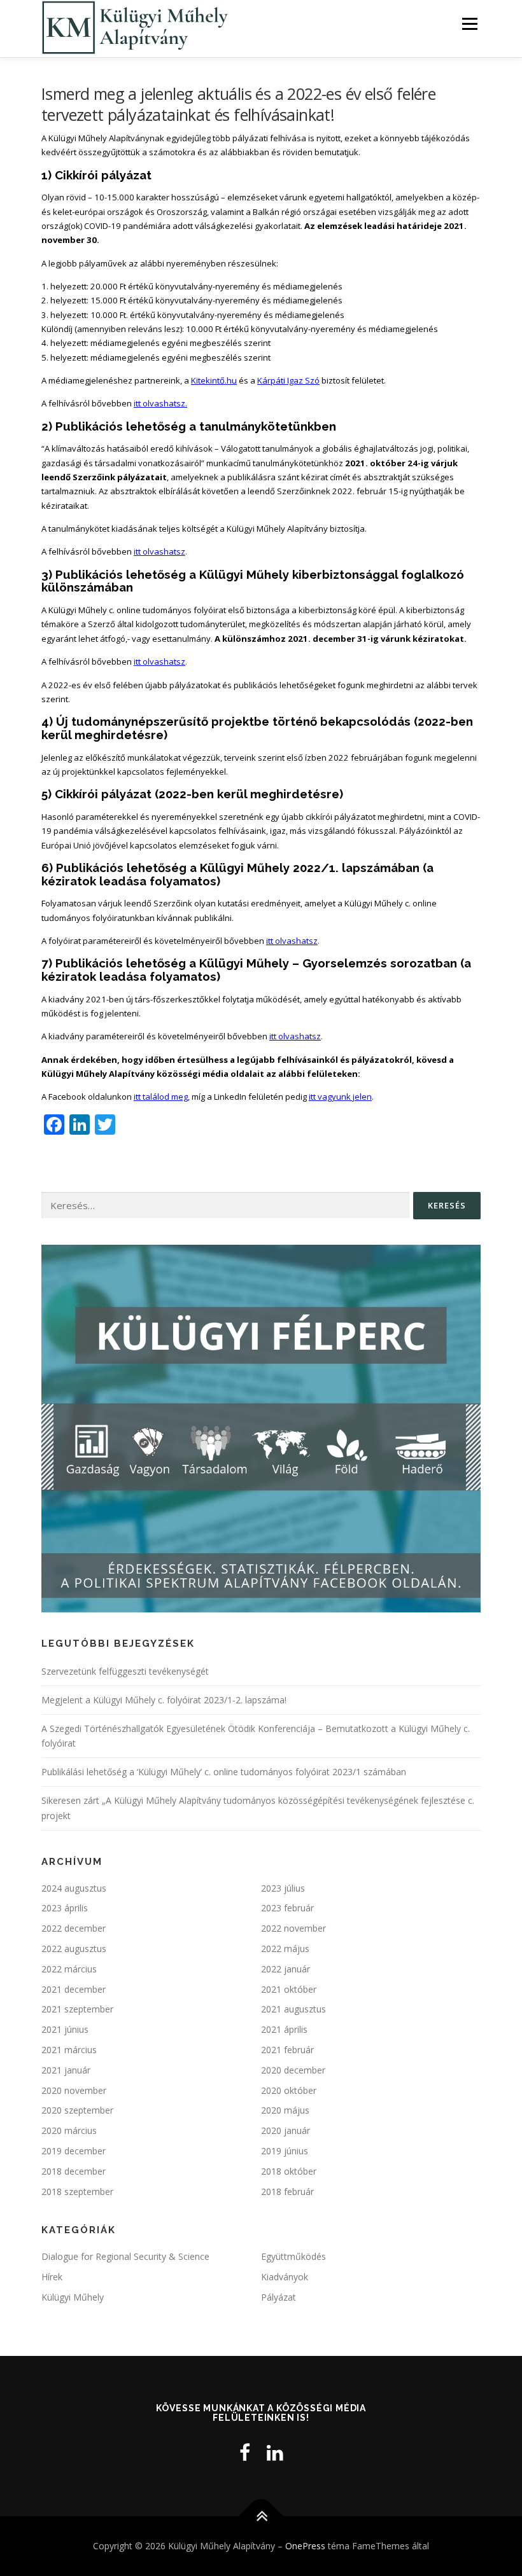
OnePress (305, 2546)
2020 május (285, 2110)
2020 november (74, 2090)
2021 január (66, 2070)
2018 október (289, 2171)
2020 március (69, 2130)
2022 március (69, 1969)
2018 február (287, 2192)
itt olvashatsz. (160, 403)
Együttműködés (293, 2256)
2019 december (74, 2151)
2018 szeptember (77, 2192)
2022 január (286, 1969)
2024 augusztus (74, 1888)
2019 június (285, 2151)
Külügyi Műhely (73, 2297)
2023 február (287, 1908)
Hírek (52, 2277)
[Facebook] (245, 2452)
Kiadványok (285, 2277)
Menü (469, 24)
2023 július (283, 1888)
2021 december (74, 1989)
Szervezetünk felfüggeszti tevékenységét (125, 1671)
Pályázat (279, 2297)
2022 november (293, 1928)
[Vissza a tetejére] (261, 2516)
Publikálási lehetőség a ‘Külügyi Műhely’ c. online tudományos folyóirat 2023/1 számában (224, 1772)
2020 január (286, 2130)
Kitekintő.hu (214, 380)
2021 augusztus (293, 2009)
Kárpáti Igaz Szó (288, 380)
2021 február (287, 2050)
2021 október (289, 1989)
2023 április (65, 1908)
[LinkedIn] (275, 2452)
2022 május (285, 1949)
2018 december (74, 2171)
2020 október (289, 2090)
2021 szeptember (77, 2009)
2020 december (293, 2070)
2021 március (69, 2050)
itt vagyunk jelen (340, 1097)
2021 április (284, 2029)
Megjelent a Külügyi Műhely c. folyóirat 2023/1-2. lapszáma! (164, 1700)
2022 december (74, 1928)
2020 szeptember (77, 2110)
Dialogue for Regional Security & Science (125, 2256)
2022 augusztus (74, 1949)
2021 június (65, 2029)
